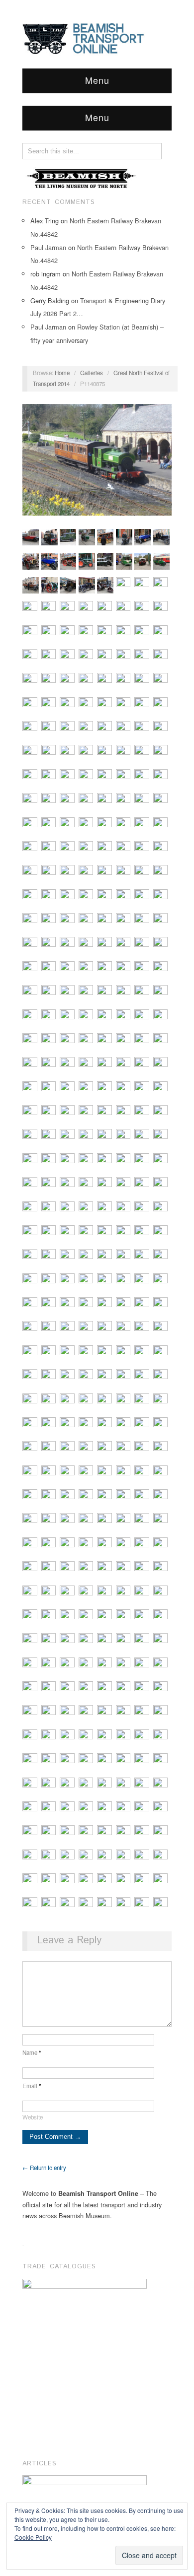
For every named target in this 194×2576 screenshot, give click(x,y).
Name (32, 2052)
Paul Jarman (48, 247)
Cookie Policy (33, 2537)
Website (33, 2117)
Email (32, 2086)
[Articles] (85, 2492)
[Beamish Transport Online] (97, 38)
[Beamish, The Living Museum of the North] (82, 178)
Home (62, 373)
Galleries (92, 373)
